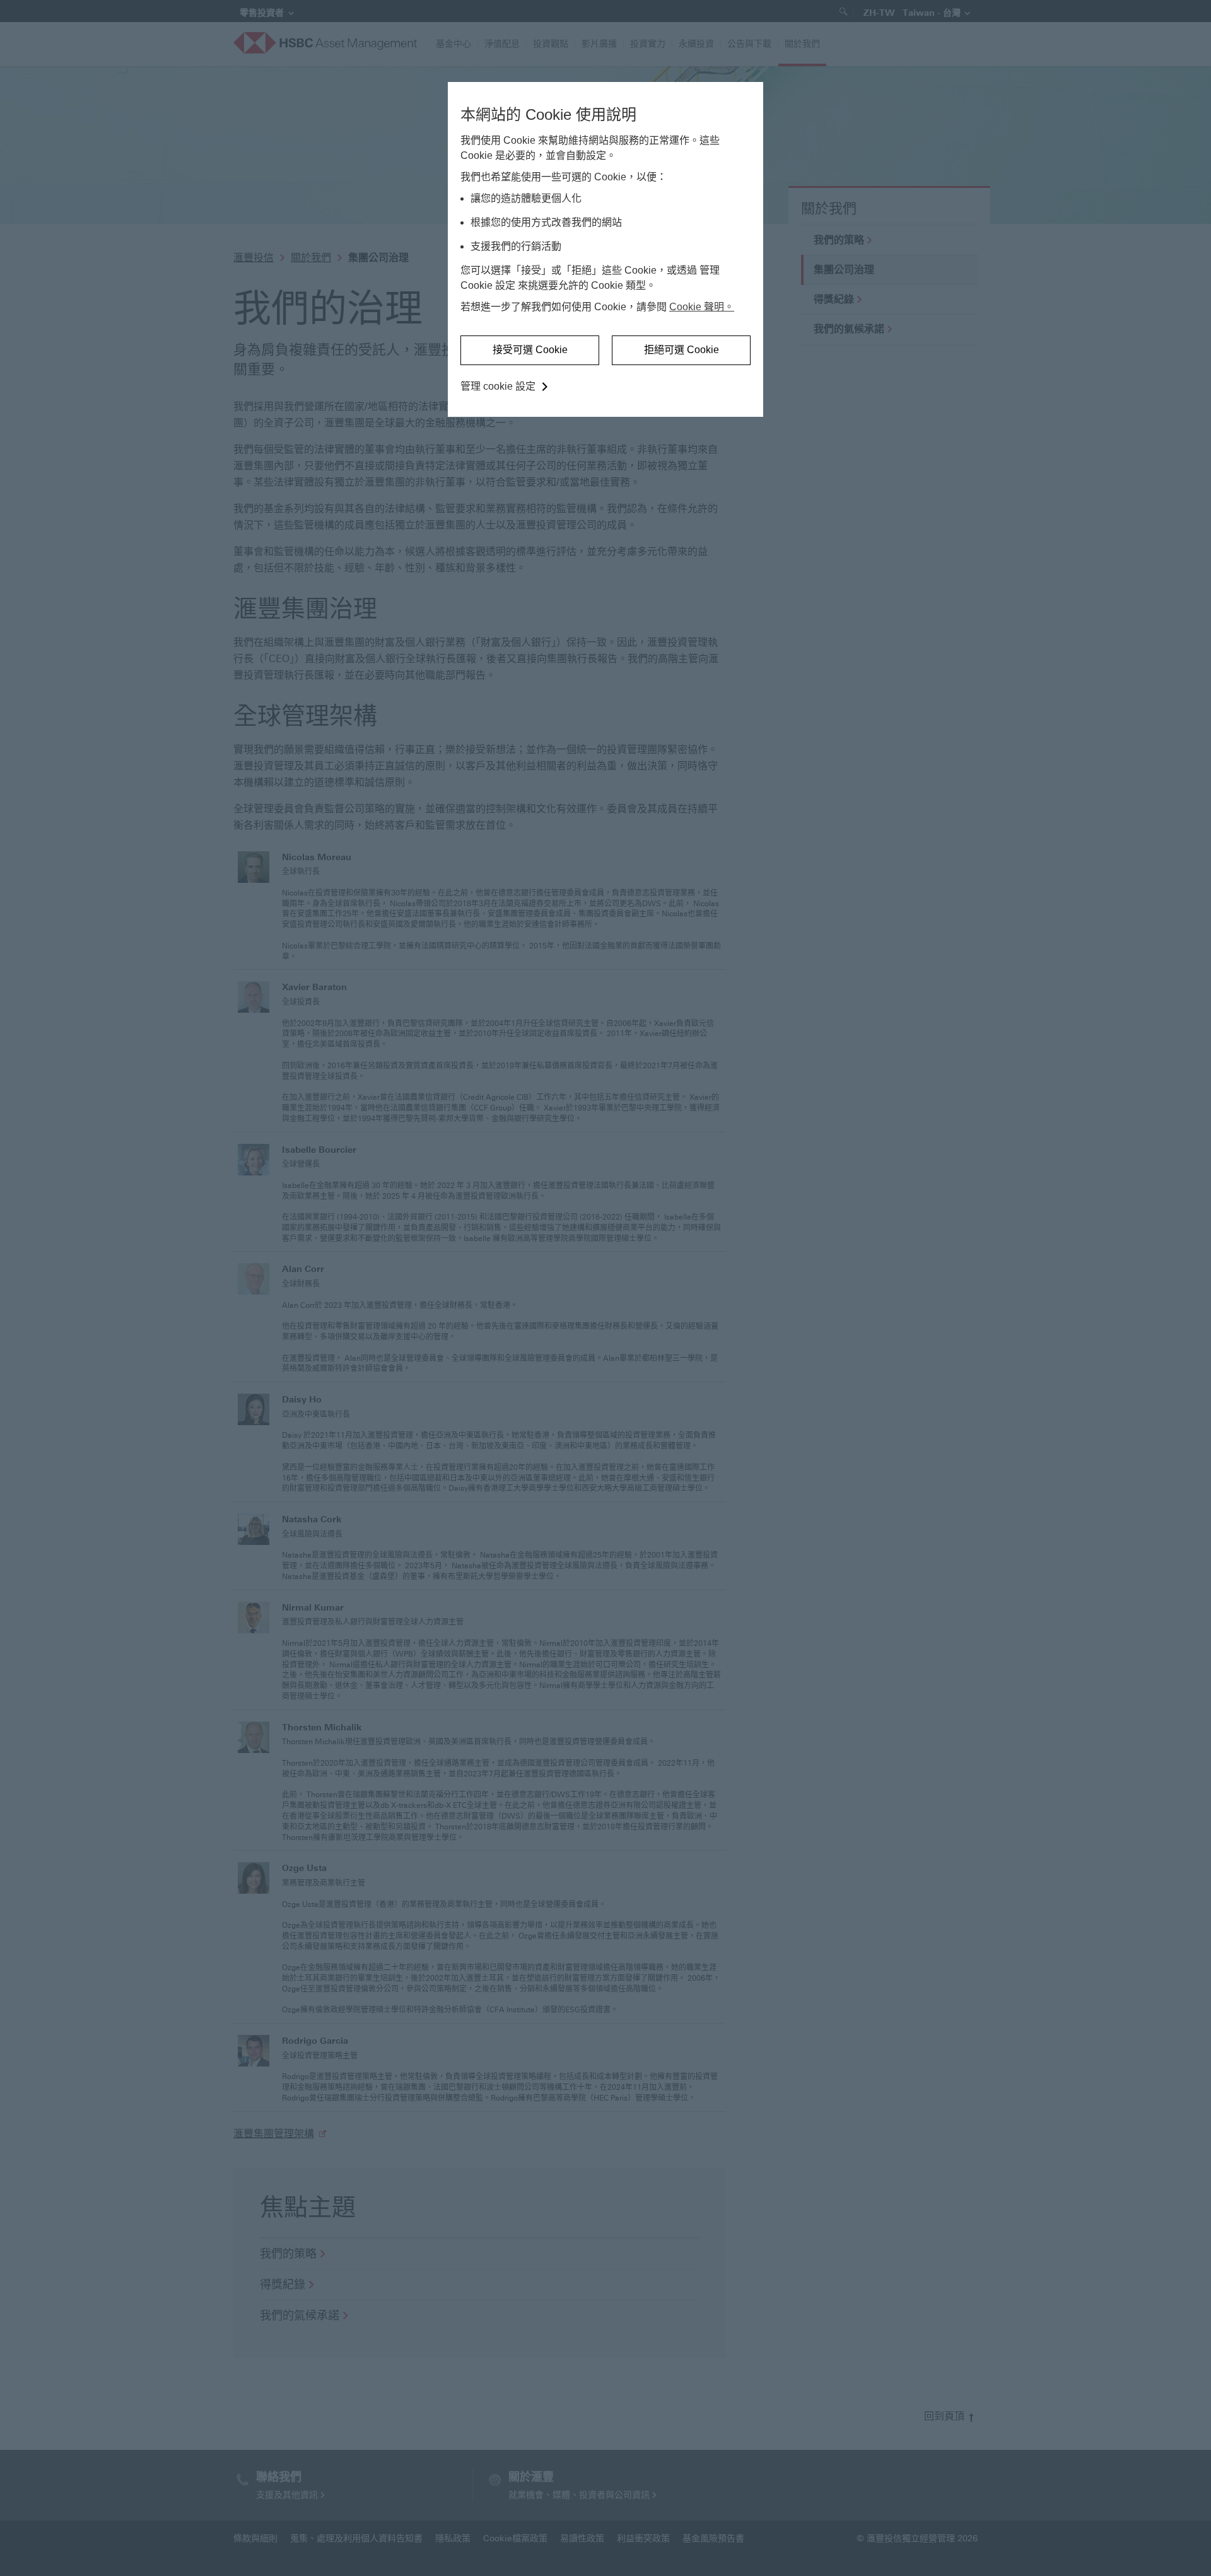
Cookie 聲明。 (702, 307)
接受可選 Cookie (530, 350)
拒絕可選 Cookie (682, 350)
